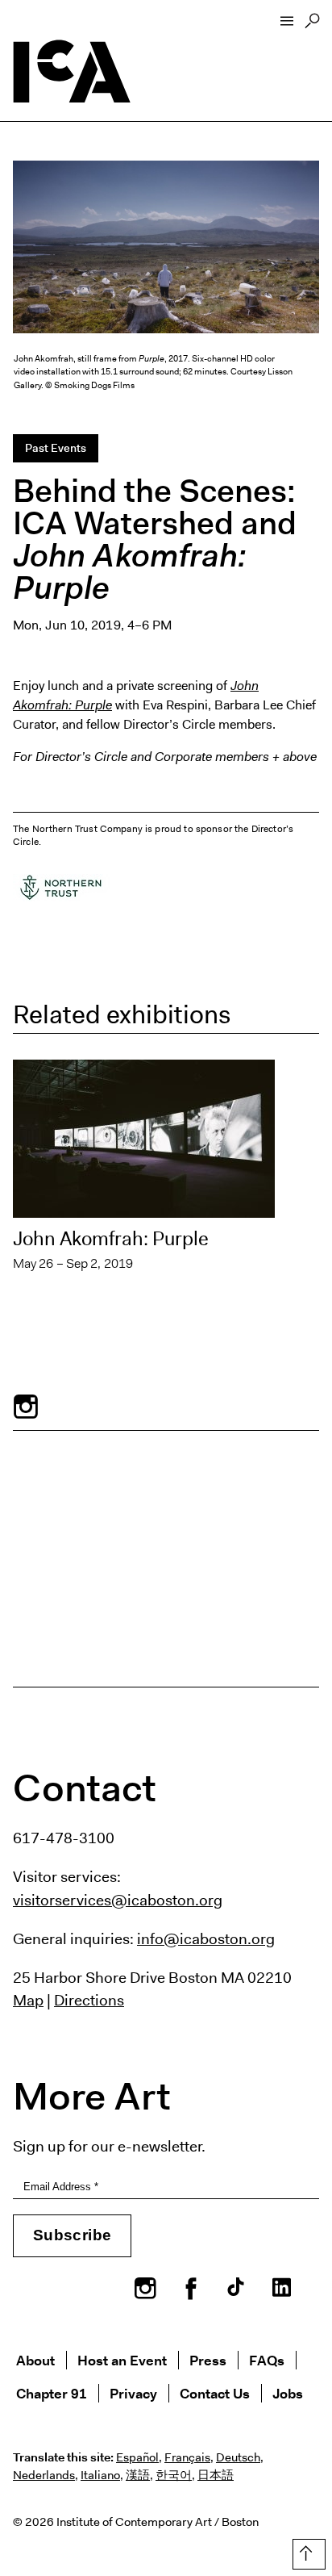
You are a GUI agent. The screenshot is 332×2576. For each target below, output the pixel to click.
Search (312, 25)
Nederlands (44, 2475)
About (35, 2360)
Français (187, 2457)
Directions (89, 2000)
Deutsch (238, 2457)
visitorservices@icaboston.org (118, 1900)
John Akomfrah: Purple (111, 1239)
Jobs (288, 2393)
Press (208, 2360)
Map (28, 2000)
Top (306, 2551)
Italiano (100, 2475)
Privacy (133, 2393)
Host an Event (122, 2360)
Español (137, 2457)
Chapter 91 (52, 2393)
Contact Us (215, 2393)
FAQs (267, 2360)
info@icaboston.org (206, 1938)
